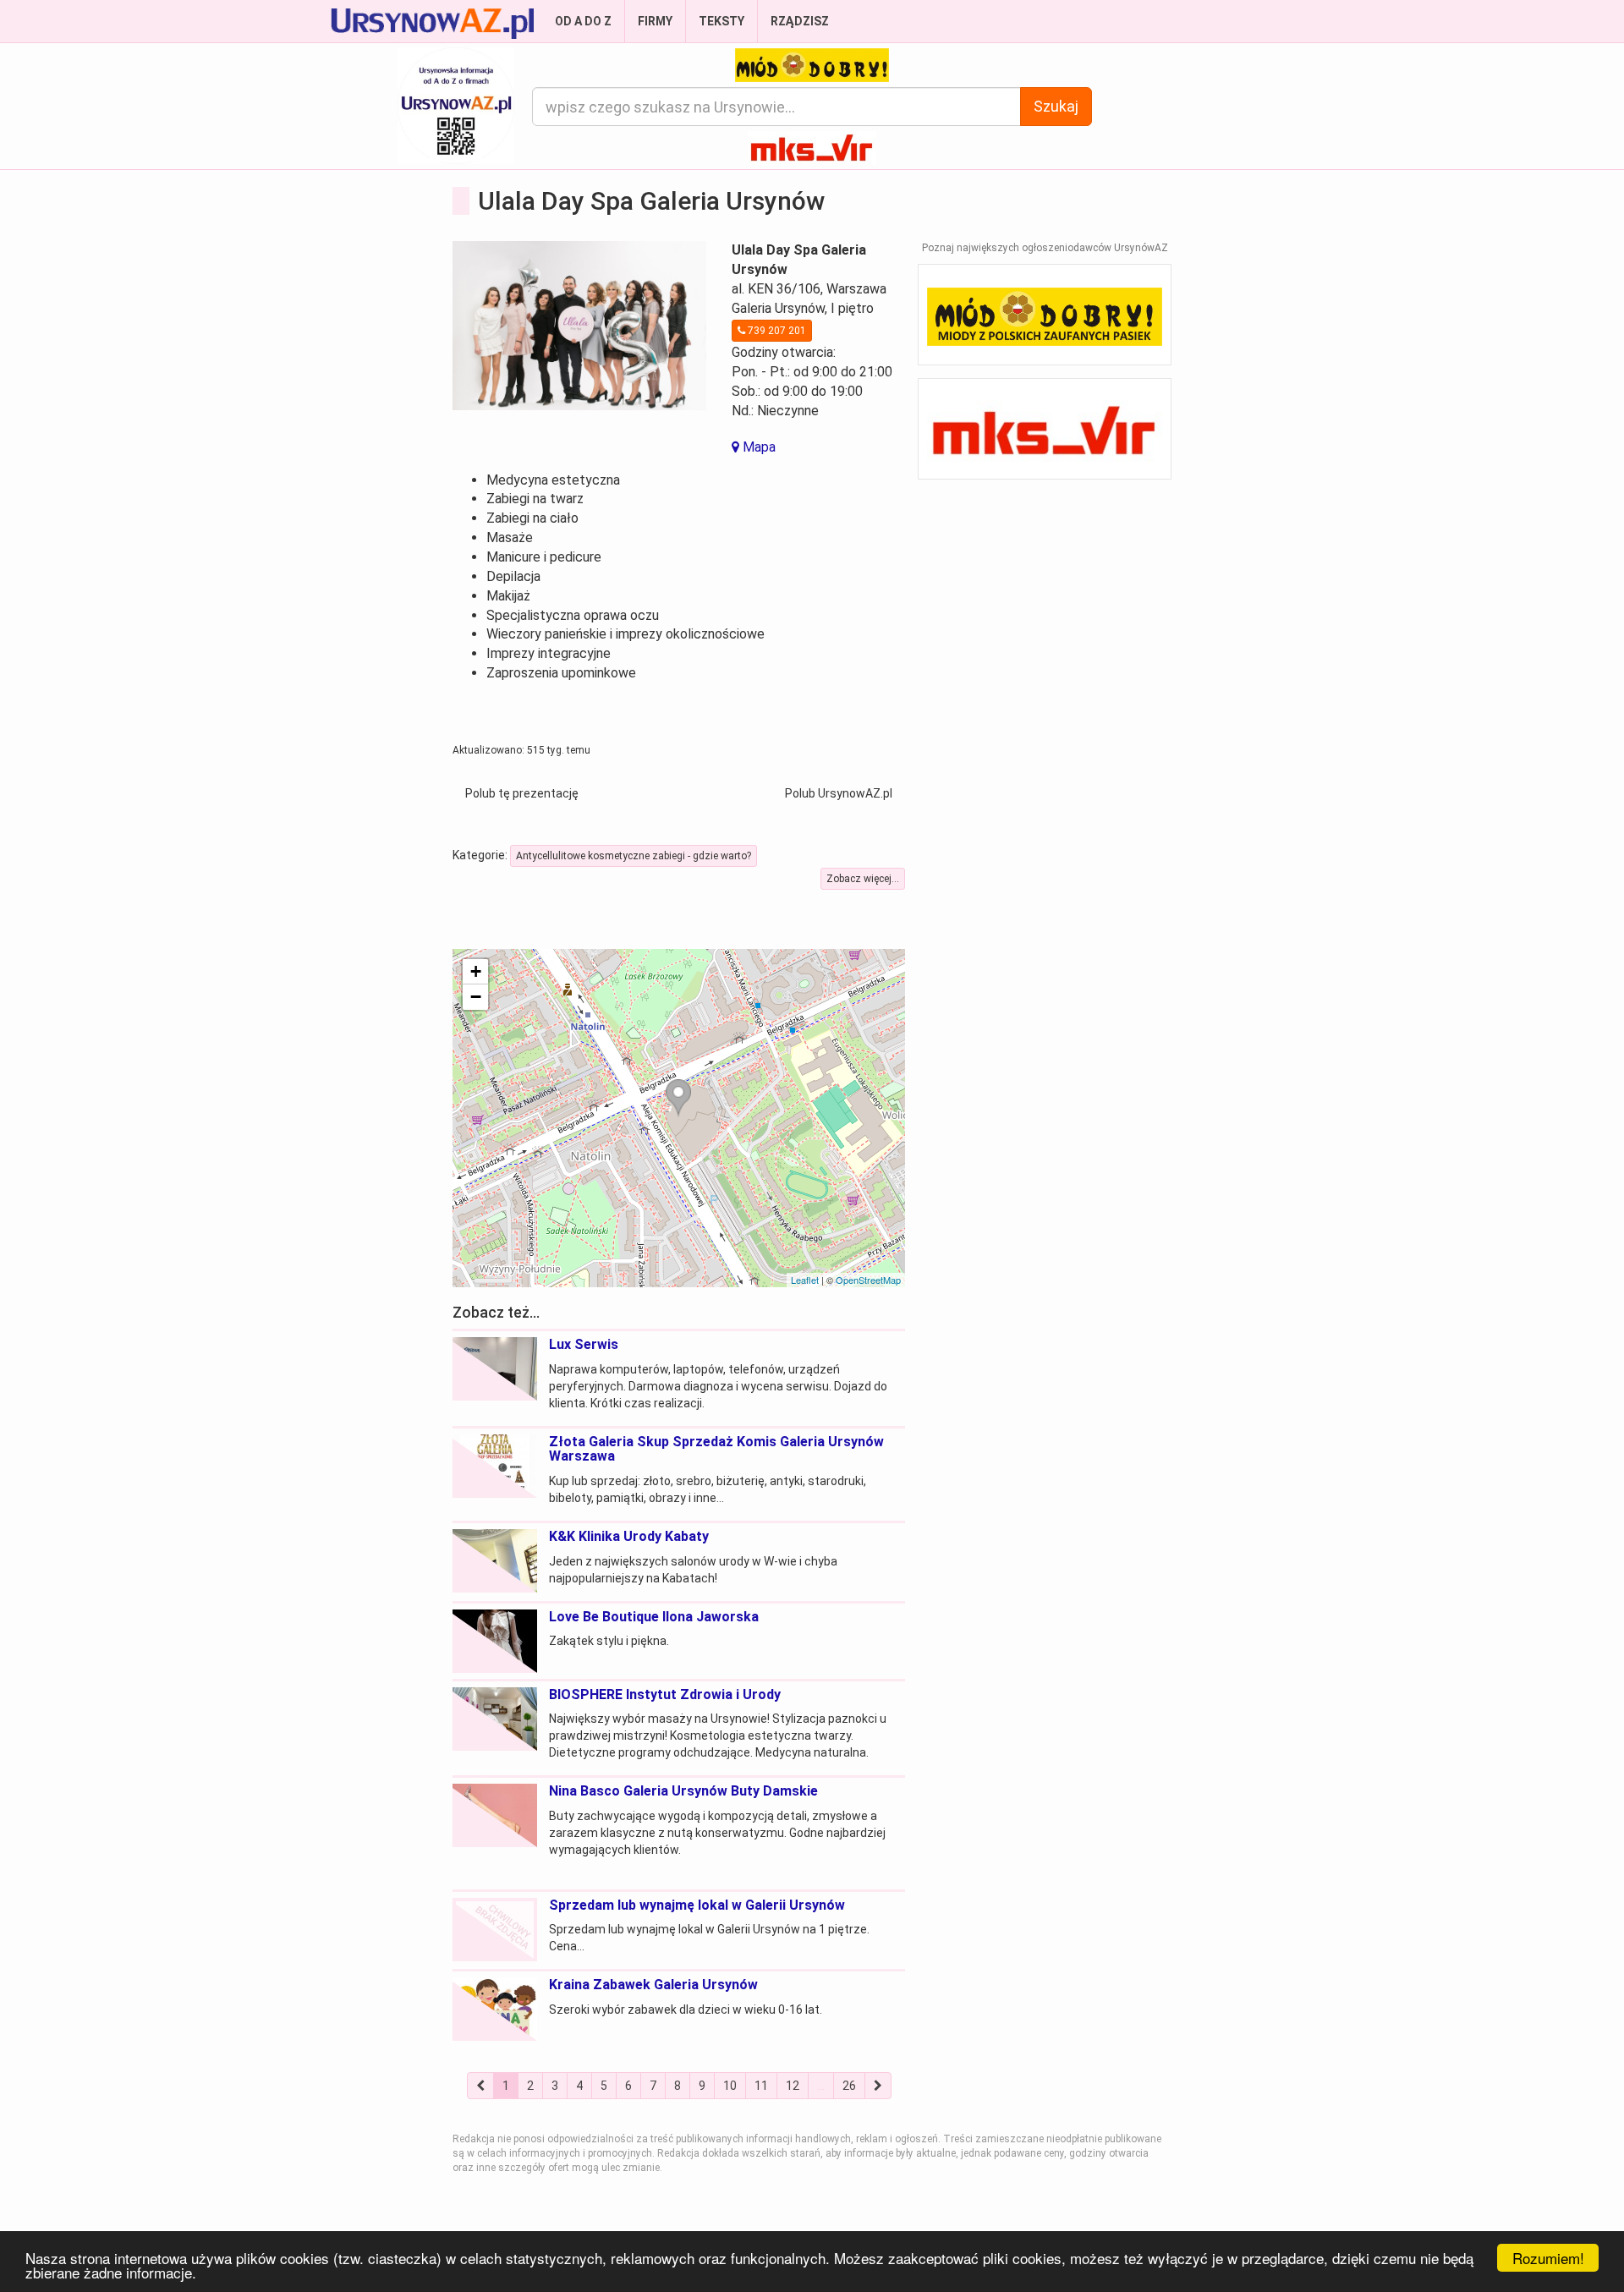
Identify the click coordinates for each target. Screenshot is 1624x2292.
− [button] (476, 997)
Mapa (757, 447)
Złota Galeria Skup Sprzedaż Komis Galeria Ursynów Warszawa (716, 1449)
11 (761, 2086)
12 (793, 2086)
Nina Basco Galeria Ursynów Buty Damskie (683, 1791)
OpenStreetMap (868, 1280)
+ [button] (476, 971)
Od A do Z (583, 21)
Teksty (721, 21)
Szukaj (1056, 106)
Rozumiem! (1548, 2258)
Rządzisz (800, 21)
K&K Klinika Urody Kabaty (629, 1536)
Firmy (655, 21)
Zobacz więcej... (863, 879)
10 (730, 2086)
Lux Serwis (584, 1344)
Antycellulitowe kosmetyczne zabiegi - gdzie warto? (634, 856)
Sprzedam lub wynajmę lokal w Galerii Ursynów (697, 1905)
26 (849, 2086)
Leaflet (805, 1280)
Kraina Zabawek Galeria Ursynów (653, 1985)
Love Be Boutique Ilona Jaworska (654, 1617)
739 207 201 (776, 331)
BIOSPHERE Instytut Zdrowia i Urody (665, 1694)
